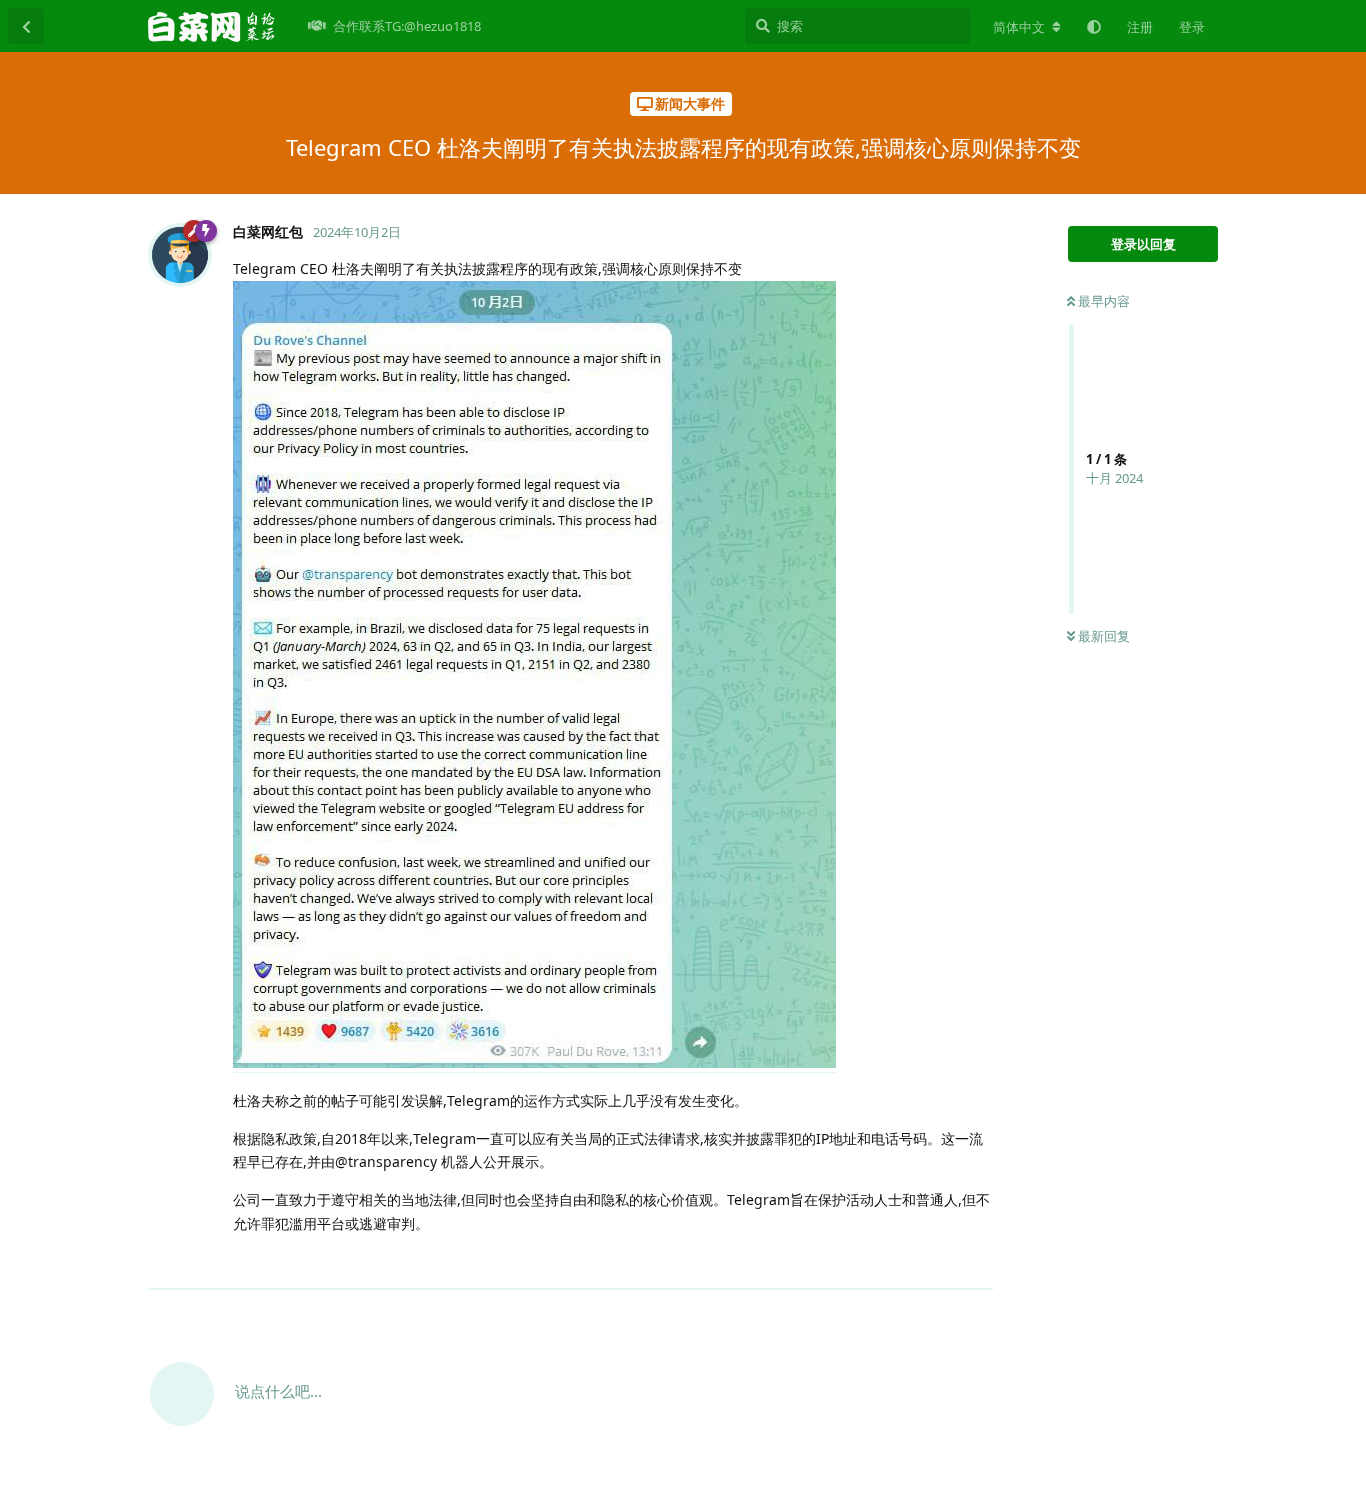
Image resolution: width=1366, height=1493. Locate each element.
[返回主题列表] (26, 26)
